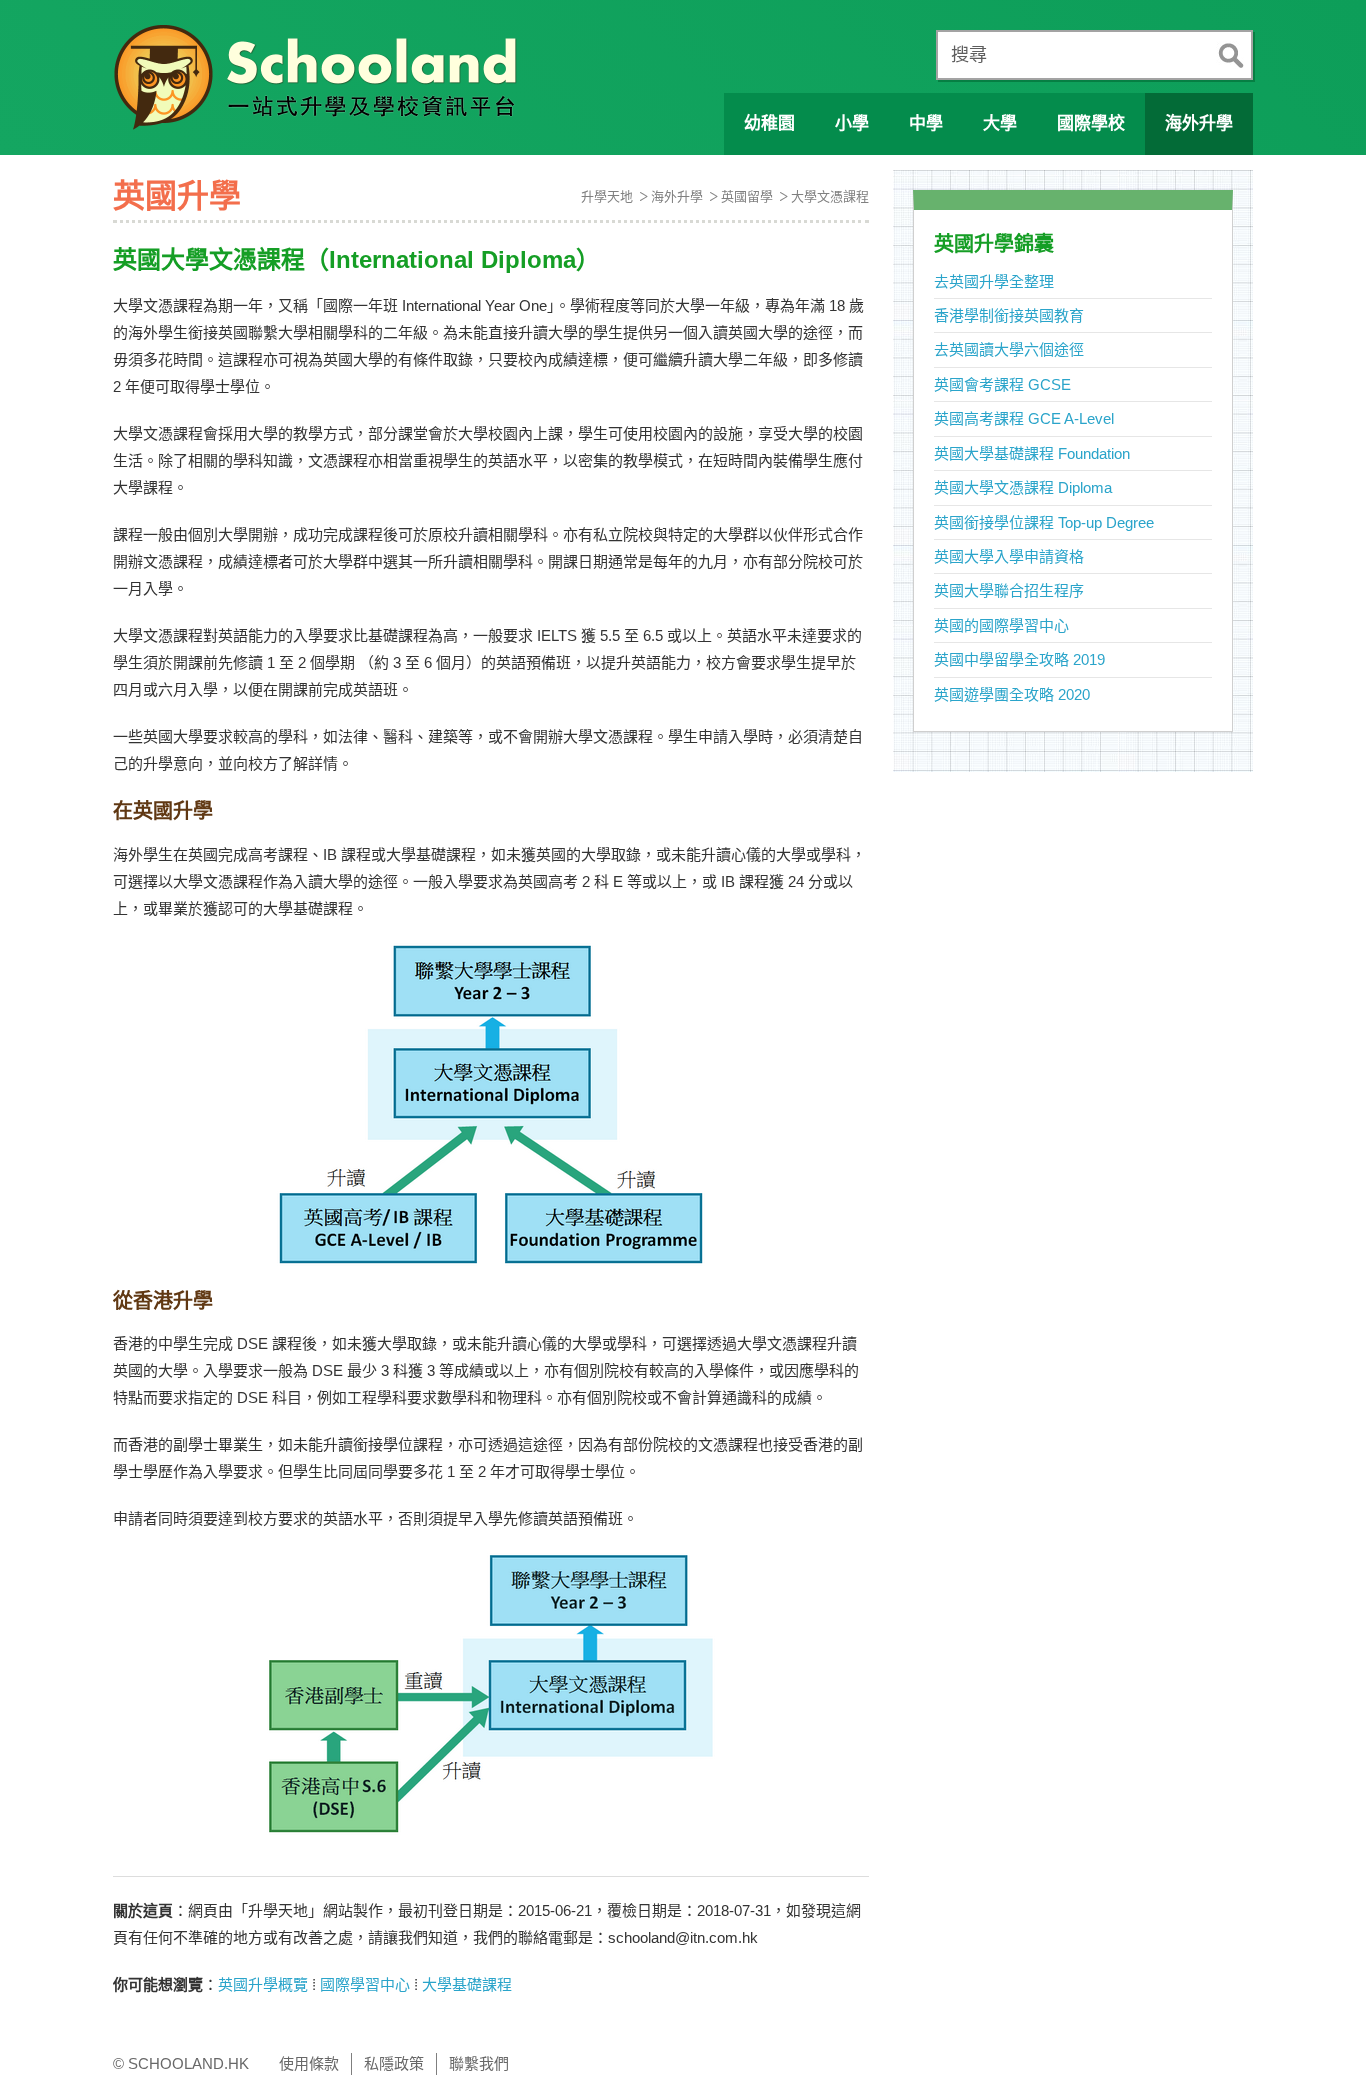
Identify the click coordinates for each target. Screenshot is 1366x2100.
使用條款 (309, 2063)
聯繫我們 (479, 2063)
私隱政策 (394, 2063)
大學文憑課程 (830, 196)
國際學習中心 (365, 1984)
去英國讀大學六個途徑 (1009, 349)
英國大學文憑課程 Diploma (1023, 487)
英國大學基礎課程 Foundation (1032, 453)
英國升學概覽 (263, 1984)
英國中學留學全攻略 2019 (1019, 659)
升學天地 (607, 196)
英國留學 (747, 196)
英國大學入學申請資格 (1009, 556)
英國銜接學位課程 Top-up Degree (1044, 522)
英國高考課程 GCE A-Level (1024, 418)
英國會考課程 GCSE (1002, 384)
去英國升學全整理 (994, 281)
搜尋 (969, 55)
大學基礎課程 (467, 1984)
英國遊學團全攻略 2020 (1012, 694)
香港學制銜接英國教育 (1009, 315)
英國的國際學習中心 (1001, 625)
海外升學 (677, 196)
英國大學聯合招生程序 (1009, 590)
